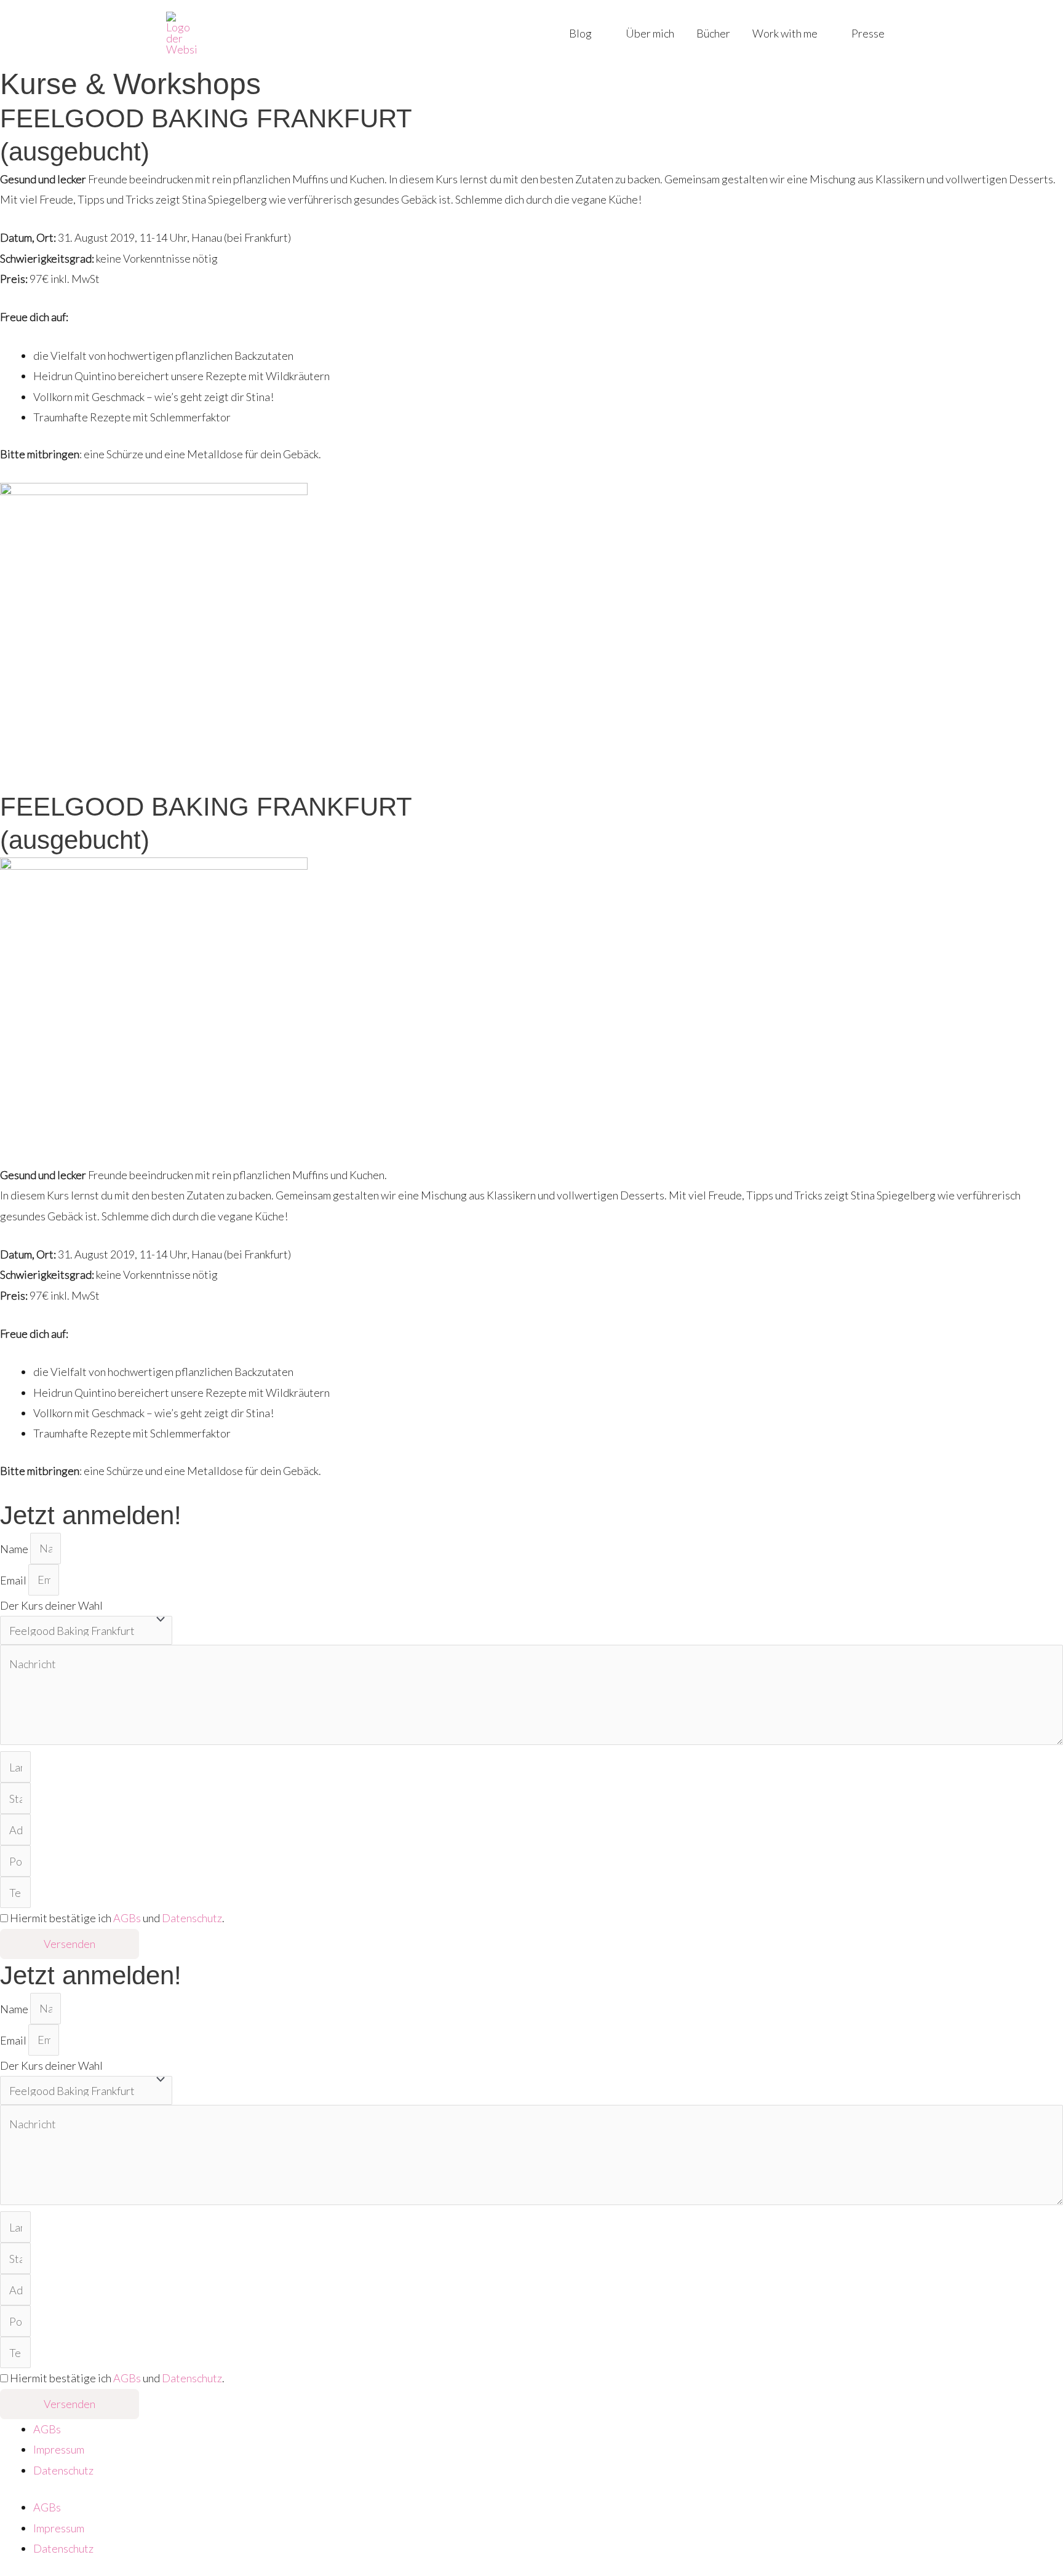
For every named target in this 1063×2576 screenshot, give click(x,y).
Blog (580, 33)
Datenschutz (192, 1918)
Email (14, 1580)
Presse (868, 33)
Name (15, 1548)
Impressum (59, 2449)
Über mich (650, 33)
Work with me (785, 33)
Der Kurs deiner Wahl (51, 1605)
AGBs (127, 1918)
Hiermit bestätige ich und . (117, 1918)
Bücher (713, 33)
